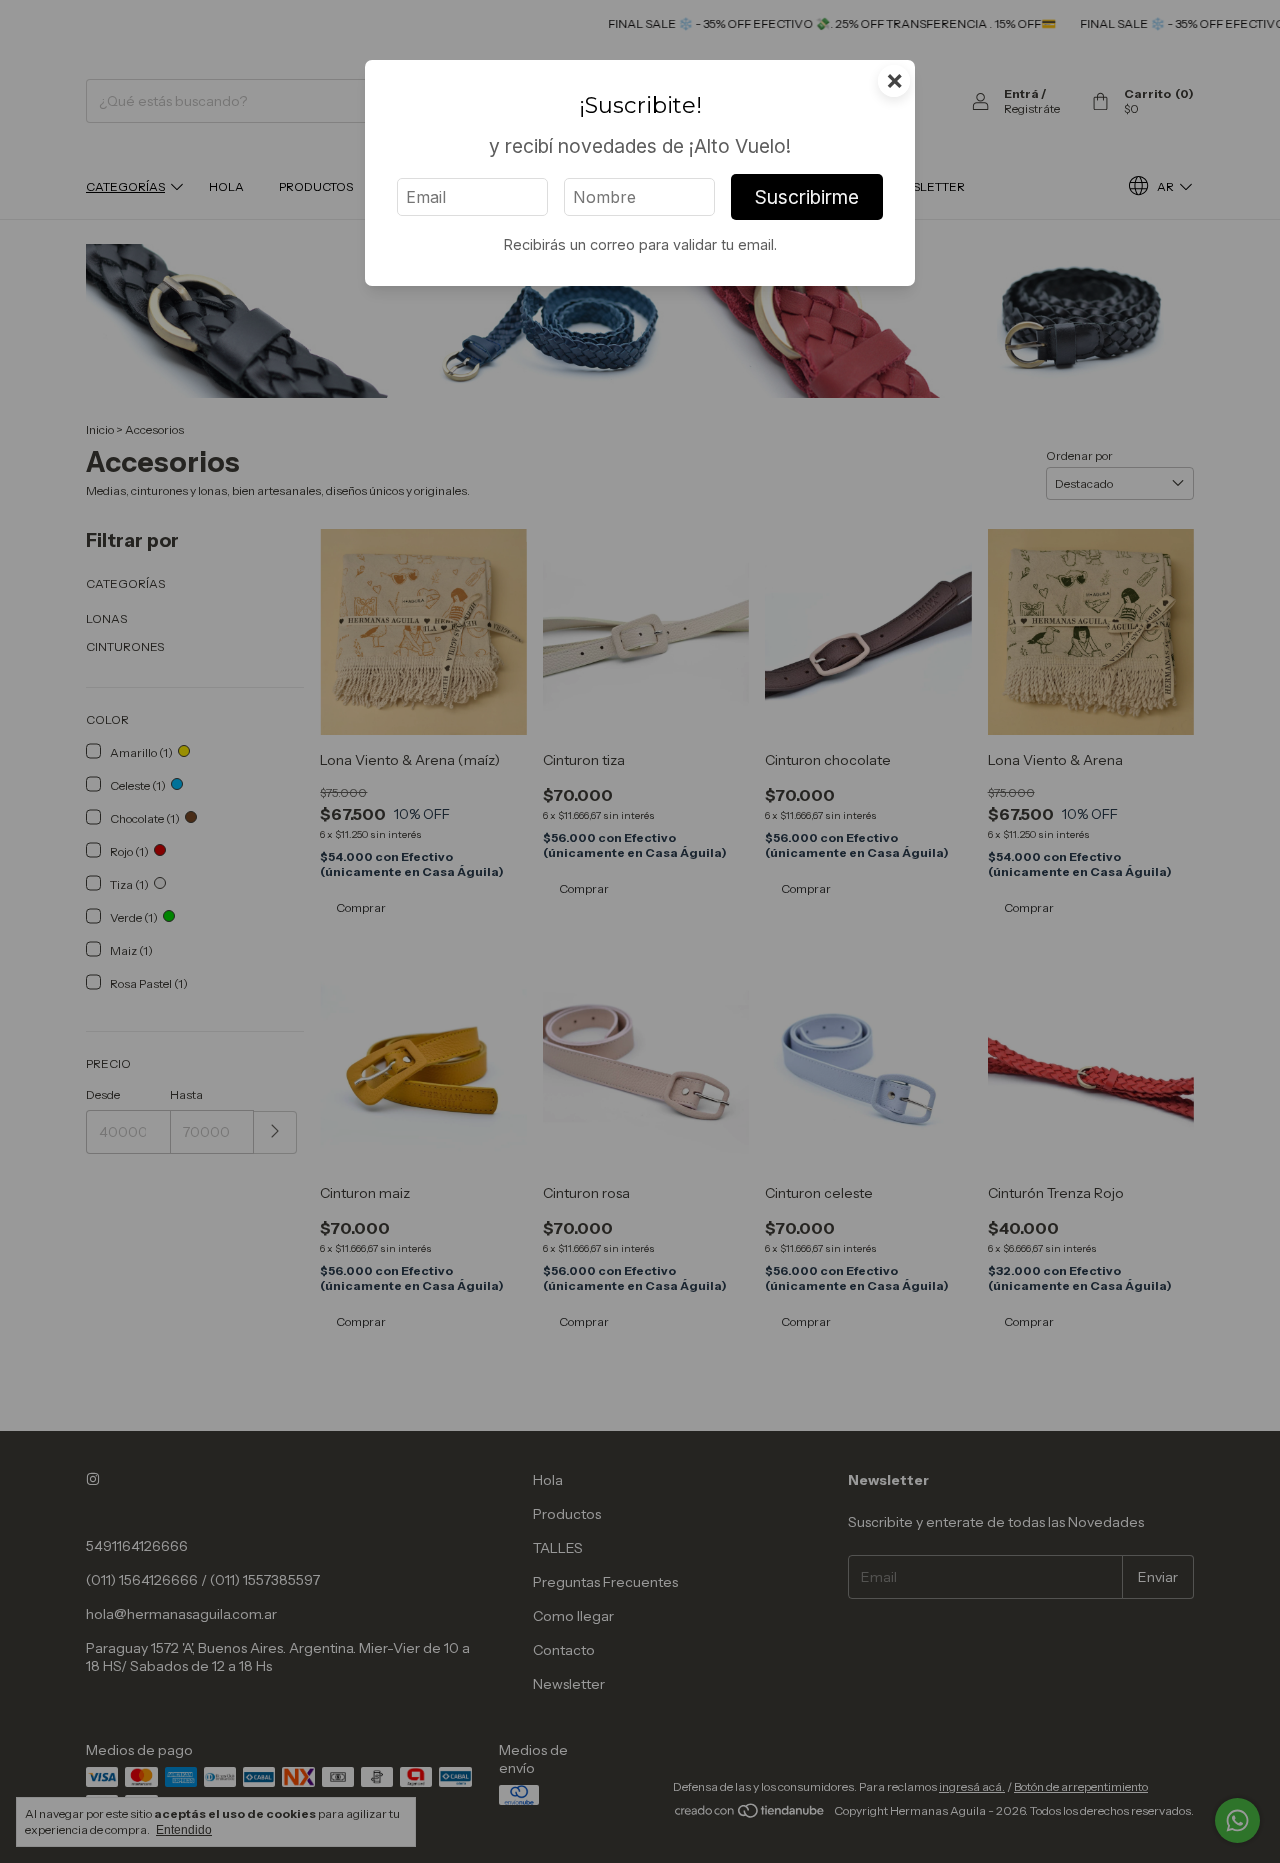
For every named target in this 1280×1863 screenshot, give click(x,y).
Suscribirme (807, 197)
